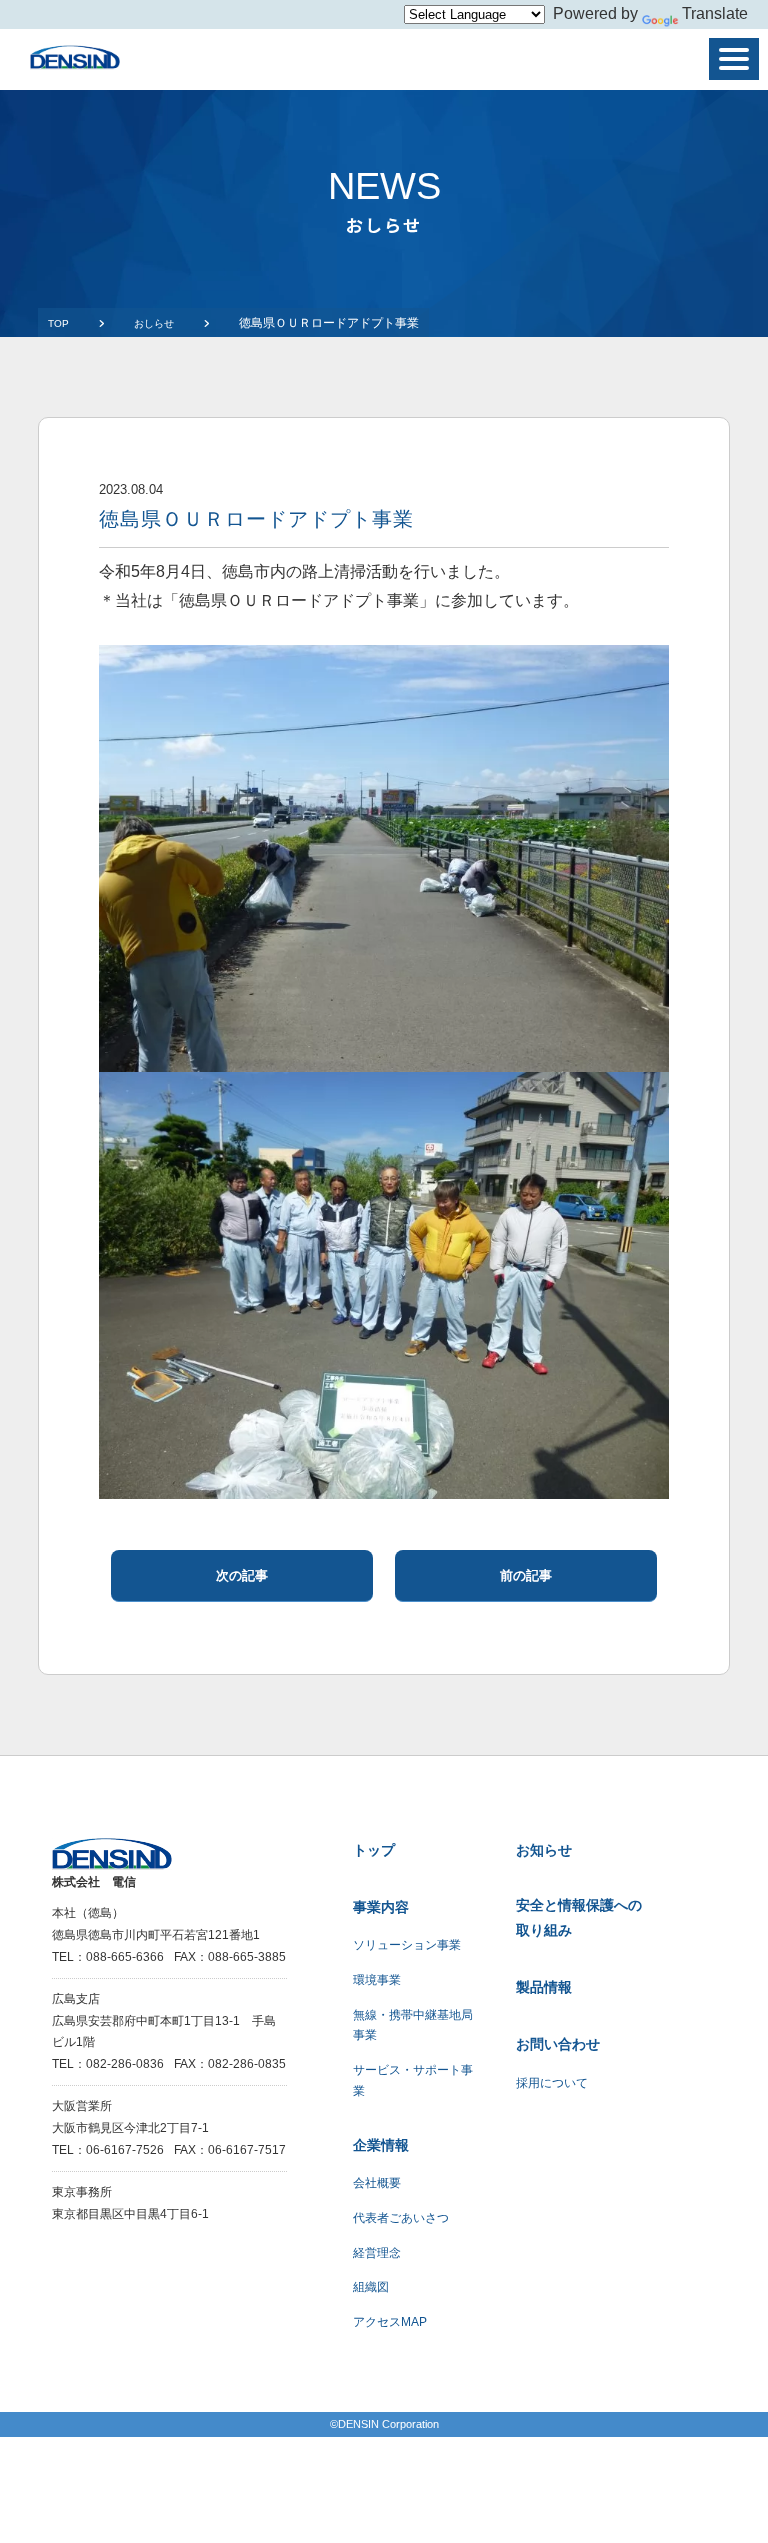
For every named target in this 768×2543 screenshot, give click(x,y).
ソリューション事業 (407, 1945)
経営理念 (377, 2253)
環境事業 (377, 1980)
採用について (552, 2083)
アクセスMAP (390, 2322)
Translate (715, 13)
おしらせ (154, 323)
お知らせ (544, 1850)
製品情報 (544, 1987)
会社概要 (377, 2183)
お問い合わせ (558, 2044)
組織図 (371, 2287)
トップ (374, 1850)
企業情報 (381, 2145)
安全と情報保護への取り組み (579, 1917)
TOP (58, 323)
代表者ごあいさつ (401, 2218)
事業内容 (381, 1907)
